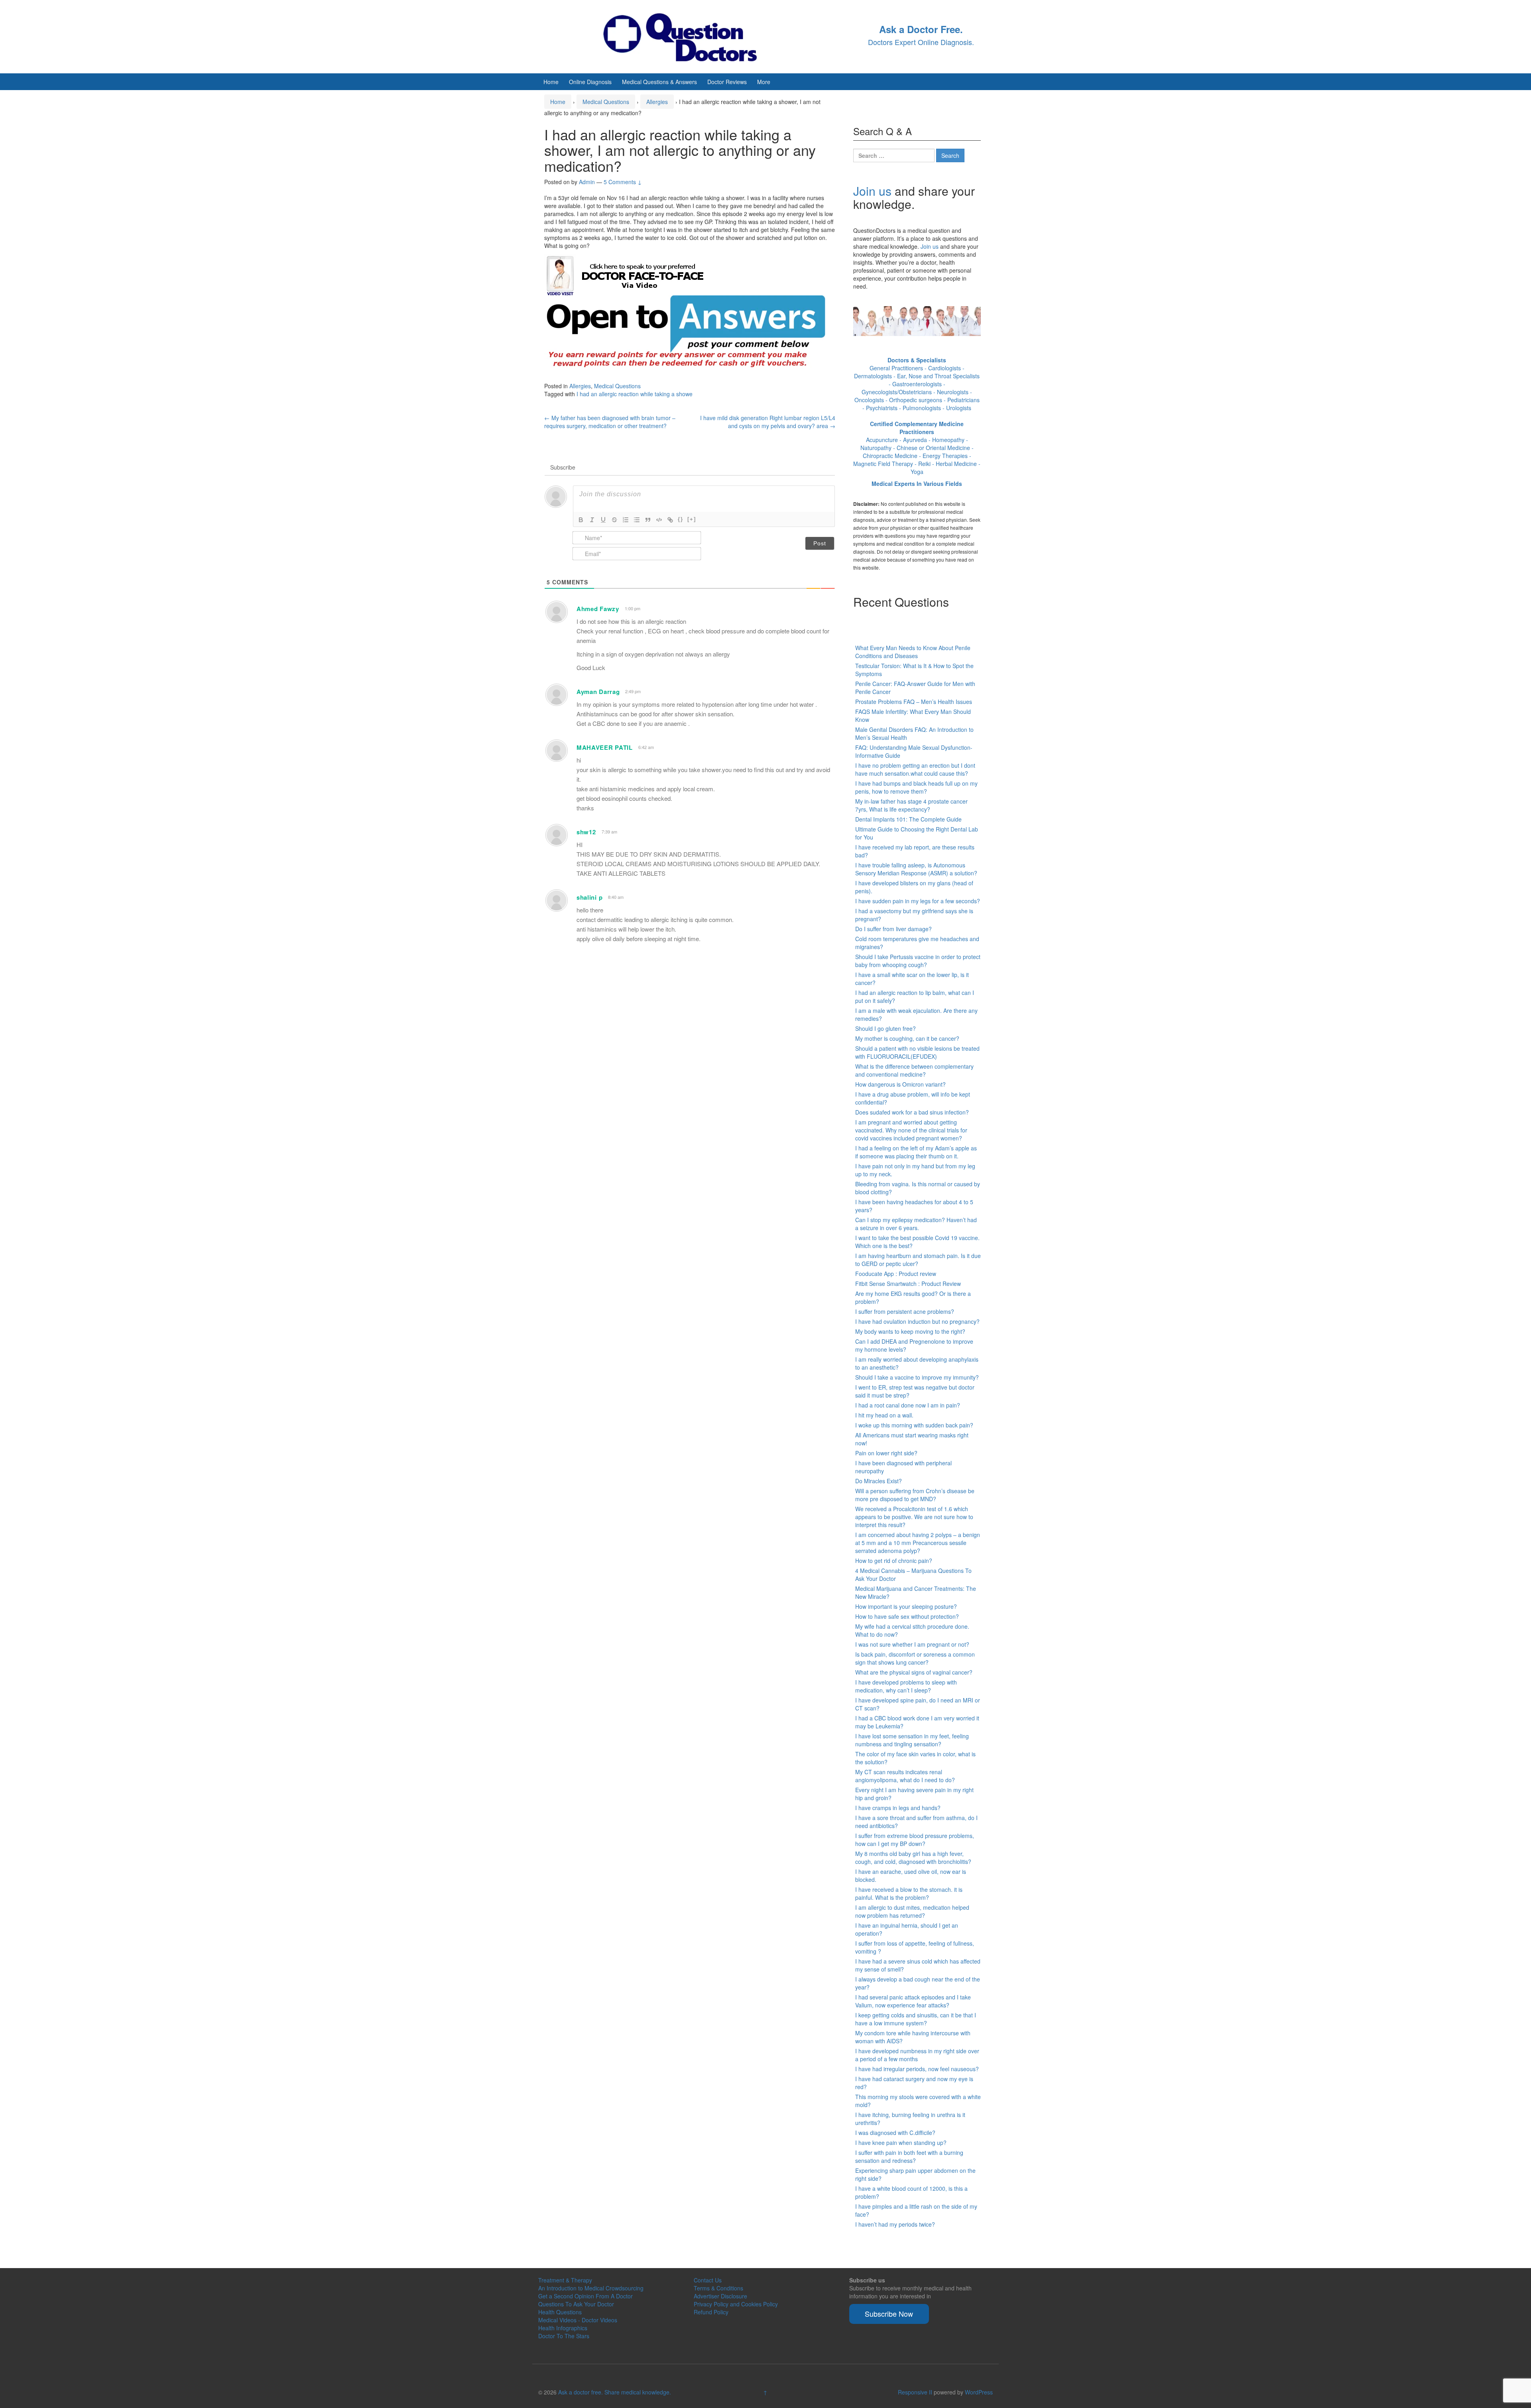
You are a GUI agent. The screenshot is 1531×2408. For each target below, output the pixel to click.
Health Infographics (563, 2328)
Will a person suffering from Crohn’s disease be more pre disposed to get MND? (915, 1495)
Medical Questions (606, 102)
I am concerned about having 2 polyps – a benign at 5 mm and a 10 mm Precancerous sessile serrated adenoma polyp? (918, 1543)
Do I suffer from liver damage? (893, 929)
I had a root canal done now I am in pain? (908, 1405)
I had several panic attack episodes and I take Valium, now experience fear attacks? (913, 2001)
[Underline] (603, 520)
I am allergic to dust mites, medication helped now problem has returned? (912, 1911)
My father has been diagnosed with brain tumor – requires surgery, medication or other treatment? (610, 422)
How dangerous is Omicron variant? (900, 1084)
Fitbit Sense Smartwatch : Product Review (908, 1284)
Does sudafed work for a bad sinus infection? (912, 1112)
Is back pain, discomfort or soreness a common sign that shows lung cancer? (915, 1658)
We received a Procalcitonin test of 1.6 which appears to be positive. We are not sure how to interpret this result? (914, 1517)
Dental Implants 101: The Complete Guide (908, 819)
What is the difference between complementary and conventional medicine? (914, 1070)
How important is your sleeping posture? (906, 1606)
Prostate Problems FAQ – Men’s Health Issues (914, 702)
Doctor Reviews (727, 82)
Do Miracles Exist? (879, 1481)
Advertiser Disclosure (720, 2296)
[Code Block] (659, 520)
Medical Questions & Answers (659, 82)
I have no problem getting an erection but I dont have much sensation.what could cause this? (915, 769)
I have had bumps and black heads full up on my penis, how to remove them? (916, 787)
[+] (692, 519)
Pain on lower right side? (886, 1453)
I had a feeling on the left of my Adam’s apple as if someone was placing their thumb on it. (916, 1152)
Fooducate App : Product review (896, 1274)
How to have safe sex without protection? (907, 1616)
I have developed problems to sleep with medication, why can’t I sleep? (906, 1686)
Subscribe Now (889, 2314)
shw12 (586, 832)
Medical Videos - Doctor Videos (578, 2320)
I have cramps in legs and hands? (898, 1808)
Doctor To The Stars (564, 2336)
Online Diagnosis (590, 82)
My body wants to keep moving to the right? (910, 1331)
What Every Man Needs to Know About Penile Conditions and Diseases (913, 652)
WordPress (979, 2392)
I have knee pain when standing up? (901, 2143)
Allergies (657, 102)
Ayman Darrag (598, 692)
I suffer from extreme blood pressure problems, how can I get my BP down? (915, 1840)
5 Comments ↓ (623, 182)
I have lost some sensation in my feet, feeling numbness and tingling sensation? (912, 1740)
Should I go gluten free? (886, 1028)
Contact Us (708, 2280)
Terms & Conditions (718, 2288)
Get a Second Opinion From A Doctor (585, 2296)
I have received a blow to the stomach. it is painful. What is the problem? (909, 1893)
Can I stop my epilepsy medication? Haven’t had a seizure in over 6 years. (916, 1224)
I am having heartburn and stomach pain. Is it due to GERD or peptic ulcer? (918, 1260)
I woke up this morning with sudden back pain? (914, 1425)
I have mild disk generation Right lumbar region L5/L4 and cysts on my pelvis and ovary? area (768, 422)
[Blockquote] (648, 520)
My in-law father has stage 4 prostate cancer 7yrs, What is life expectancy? (911, 805)
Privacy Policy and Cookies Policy (736, 2304)
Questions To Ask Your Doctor (576, 2304)
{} (681, 519)
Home (551, 82)
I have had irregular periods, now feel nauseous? (917, 2069)
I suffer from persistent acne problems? (905, 1311)
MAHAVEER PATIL (605, 747)
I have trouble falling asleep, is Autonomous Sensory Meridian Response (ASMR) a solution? (916, 869)
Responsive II (915, 2392)
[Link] (670, 520)
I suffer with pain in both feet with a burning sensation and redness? (909, 2156)
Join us (872, 191)
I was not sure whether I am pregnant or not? (912, 1644)
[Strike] (614, 520)
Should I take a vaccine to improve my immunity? (917, 1377)
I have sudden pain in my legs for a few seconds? (918, 901)
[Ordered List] (626, 520)
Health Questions (560, 2312)
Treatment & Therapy (565, 2280)
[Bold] (581, 520)
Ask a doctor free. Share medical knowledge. (615, 2392)
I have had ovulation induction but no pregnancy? (917, 1321)
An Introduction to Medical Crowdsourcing (591, 2288)
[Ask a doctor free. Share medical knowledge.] (688, 36)
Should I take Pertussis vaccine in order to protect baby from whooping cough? (918, 961)
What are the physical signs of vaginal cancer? (914, 1672)
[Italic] (592, 520)
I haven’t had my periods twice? (895, 2224)
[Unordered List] (637, 520)
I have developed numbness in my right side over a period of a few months (917, 2055)
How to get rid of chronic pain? (894, 1561)
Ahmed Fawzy (598, 609)
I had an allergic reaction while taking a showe (635, 394)
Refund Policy (711, 2312)
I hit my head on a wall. (884, 1415)
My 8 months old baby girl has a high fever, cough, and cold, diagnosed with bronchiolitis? (913, 1858)
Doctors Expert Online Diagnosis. (921, 42)
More (764, 82)
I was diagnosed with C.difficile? (895, 2133)
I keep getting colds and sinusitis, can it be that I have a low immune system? (916, 2019)
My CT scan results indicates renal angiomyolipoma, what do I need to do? (905, 1776)
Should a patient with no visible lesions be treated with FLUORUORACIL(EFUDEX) (917, 1052)
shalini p (589, 897)
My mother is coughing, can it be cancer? (907, 1038)
